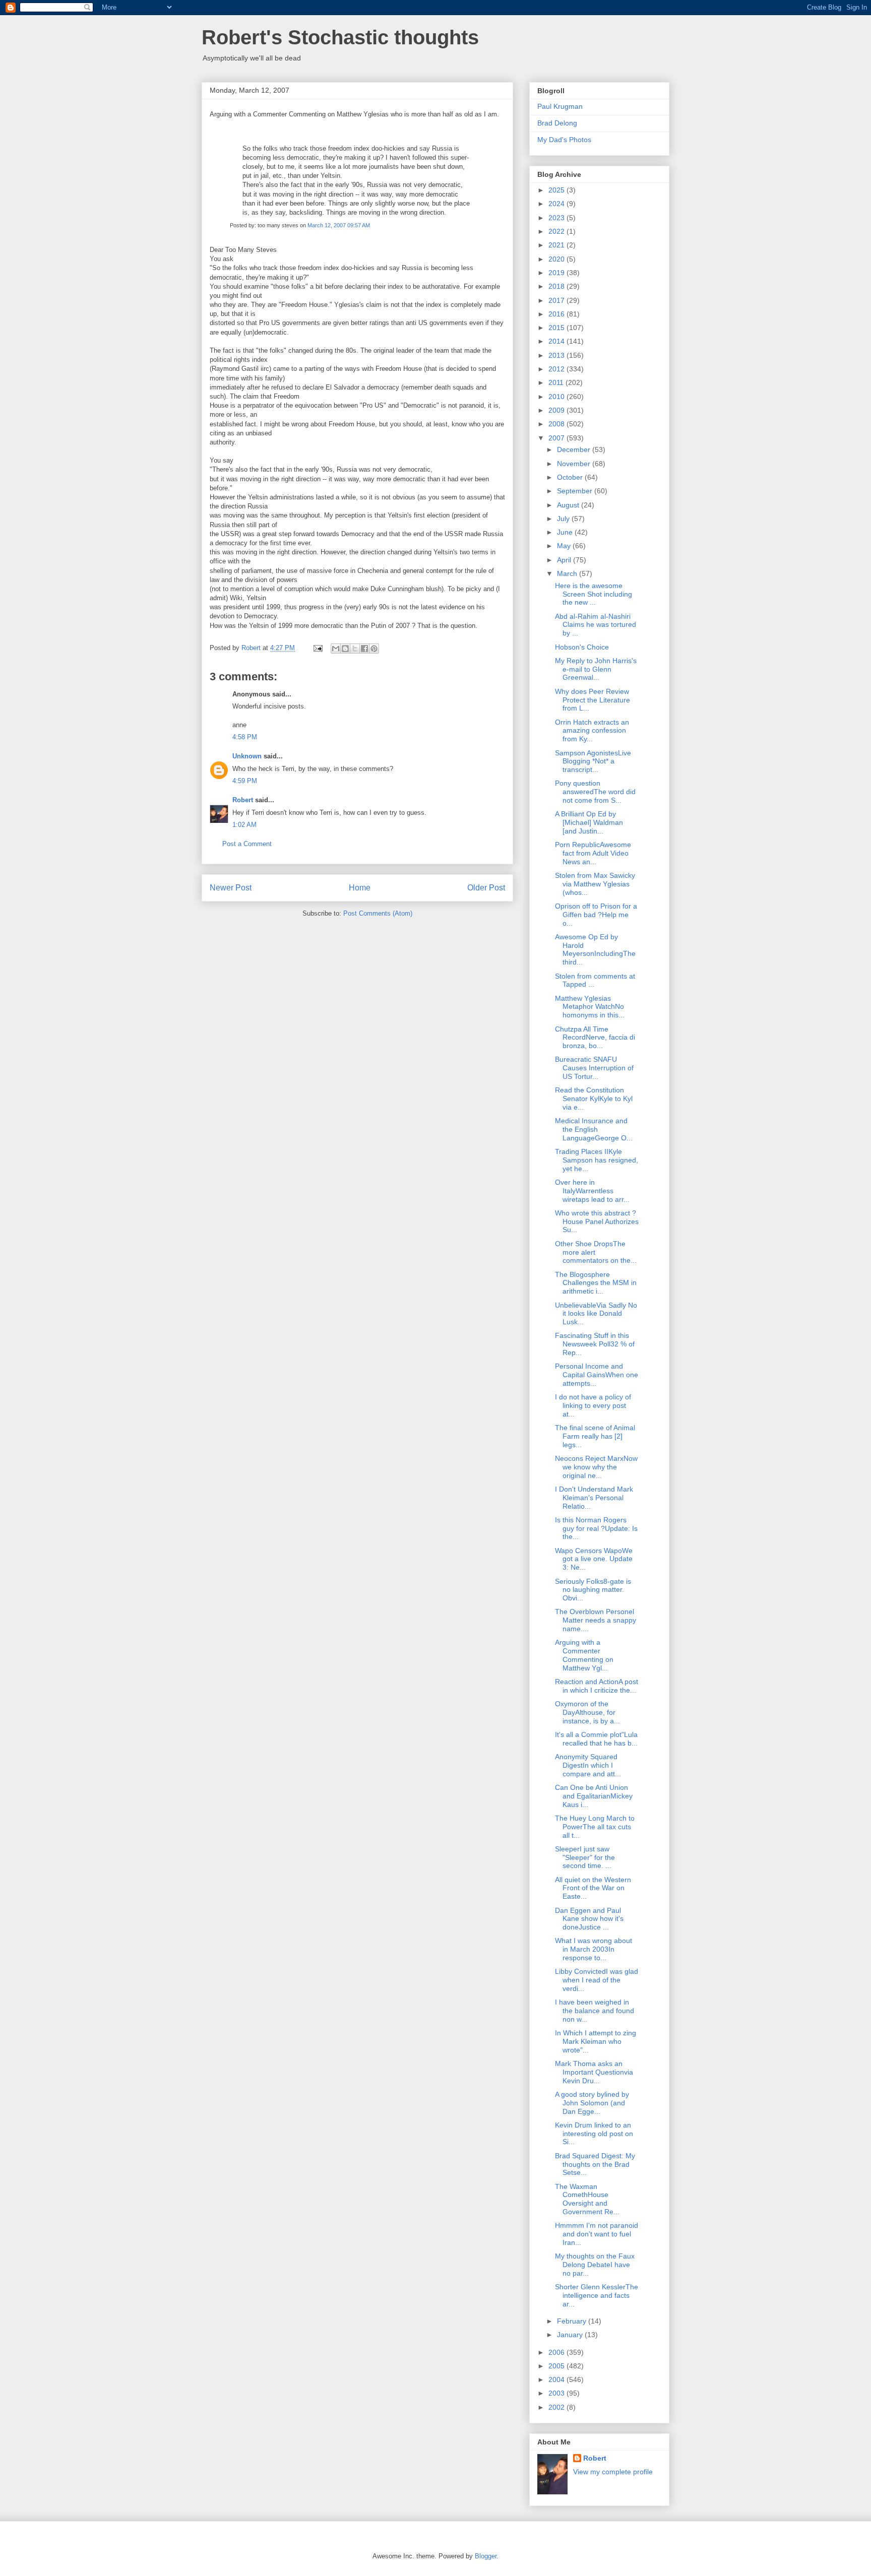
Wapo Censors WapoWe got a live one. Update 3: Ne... (594, 1559)
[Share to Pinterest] (374, 649)
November (575, 464)
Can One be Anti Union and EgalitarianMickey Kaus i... (594, 1796)
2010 (557, 397)
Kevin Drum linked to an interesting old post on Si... (594, 2134)
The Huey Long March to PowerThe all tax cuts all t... (595, 1827)
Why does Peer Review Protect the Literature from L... (593, 700)
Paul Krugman (560, 106)
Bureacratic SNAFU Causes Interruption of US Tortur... (594, 1068)
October (571, 477)
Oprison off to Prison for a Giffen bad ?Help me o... (596, 915)
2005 (557, 2366)
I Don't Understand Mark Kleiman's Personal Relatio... (594, 1498)
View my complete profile (613, 2472)
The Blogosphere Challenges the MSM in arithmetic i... (596, 1283)
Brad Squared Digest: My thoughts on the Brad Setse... (595, 2164)
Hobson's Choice (582, 647)
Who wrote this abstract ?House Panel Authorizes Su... (597, 1221)
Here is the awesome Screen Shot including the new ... (594, 594)
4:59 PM (245, 781)
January (571, 2335)
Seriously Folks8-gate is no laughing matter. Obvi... (593, 1590)
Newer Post (231, 888)
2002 (557, 2407)
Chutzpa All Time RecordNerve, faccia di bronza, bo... (595, 1038)
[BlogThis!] (345, 649)
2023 (557, 218)
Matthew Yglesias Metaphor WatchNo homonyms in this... (590, 1007)
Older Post (486, 888)
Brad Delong (557, 123)
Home (360, 888)
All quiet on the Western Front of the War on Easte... (593, 1888)
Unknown (247, 756)
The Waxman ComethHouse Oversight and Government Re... (587, 2199)
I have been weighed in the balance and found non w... (595, 2011)
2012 (557, 369)
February (573, 2321)
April (565, 560)
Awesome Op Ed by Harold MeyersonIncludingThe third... (595, 949)
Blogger (486, 2556)
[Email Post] (317, 648)
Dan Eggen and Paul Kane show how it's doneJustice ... (589, 1919)
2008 (557, 424)
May (565, 546)
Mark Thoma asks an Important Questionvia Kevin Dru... (594, 2072)
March (568, 573)
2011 (557, 382)
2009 (557, 410)
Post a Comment (247, 844)
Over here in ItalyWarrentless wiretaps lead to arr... (592, 1191)
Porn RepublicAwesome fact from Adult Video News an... (593, 853)
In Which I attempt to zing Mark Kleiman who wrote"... (596, 2041)
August (569, 505)
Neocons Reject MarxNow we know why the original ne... (596, 1467)
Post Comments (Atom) (378, 913)
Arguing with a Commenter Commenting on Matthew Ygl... (584, 1655)
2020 (557, 259)
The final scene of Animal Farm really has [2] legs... (595, 1436)
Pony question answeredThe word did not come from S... (595, 792)
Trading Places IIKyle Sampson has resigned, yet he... (597, 1160)
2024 (557, 204)
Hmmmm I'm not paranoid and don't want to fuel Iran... (597, 2234)
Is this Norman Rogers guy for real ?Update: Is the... (596, 1528)
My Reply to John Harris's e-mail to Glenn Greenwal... (596, 669)
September (576, 491)
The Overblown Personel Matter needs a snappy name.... (596, 1620)
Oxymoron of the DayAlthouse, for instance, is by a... (587, 1712)
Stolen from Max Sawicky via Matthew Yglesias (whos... (595, 884)
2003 (557, 2393)
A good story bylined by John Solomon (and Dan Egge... (592, 2103)
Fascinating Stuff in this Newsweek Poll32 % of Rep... (595, 1344)
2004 (557, 2379)
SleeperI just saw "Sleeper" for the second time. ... (585, 1857)
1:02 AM (244, 825)
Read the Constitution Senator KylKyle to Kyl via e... (594, 1099)
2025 (557, 190)
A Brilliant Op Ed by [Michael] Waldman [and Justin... (589, 822)
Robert (243, 800)
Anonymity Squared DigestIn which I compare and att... (588, 1765)
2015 (557, 328)
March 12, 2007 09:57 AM (339, 225)
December (575, 449)
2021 (557, 245)
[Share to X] (355, 649)
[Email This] (336, 649)
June (566, 532)
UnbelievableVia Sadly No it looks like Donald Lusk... (596, 1314)
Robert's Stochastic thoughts (340, 37)
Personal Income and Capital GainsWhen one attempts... (597, 1375)
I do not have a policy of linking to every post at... (593, 1405)
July (564, 519)
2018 (557, 286)
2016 (557, 314)
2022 (557, 231)
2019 (557, 273)
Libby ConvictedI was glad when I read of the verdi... (597, 1980)
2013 (557, 355)
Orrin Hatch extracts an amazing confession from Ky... (592, 731)
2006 (557, 2352)
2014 (557, 341)
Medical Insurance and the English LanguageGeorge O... (594, 1129)
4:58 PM (245, 737)
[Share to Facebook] (364, 649)
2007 (557, 438)
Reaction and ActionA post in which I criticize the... (597, 1686)
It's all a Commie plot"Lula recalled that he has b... (596, 1739)
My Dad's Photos (564, 140)
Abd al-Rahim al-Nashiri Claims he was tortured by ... (596, 625)
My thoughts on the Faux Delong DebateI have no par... (595, 2265)
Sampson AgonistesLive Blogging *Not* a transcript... (593, 761)
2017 (557, 300)
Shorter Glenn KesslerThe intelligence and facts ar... (597, 2295)
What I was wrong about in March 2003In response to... (594, 1949)
